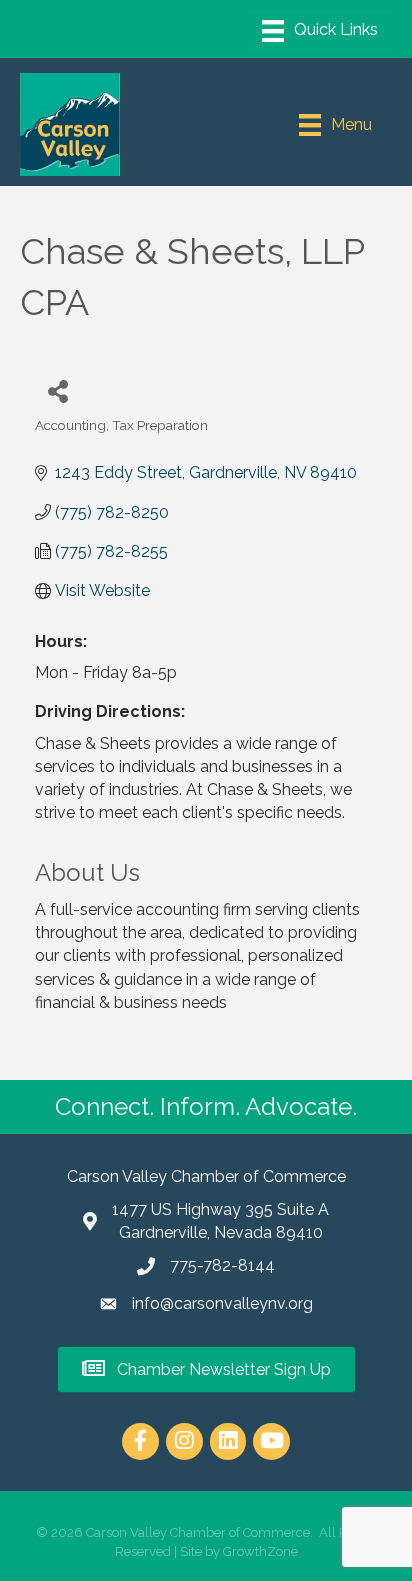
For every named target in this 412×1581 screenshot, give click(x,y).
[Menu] (320, 31)
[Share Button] (57, 390)
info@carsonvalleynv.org (222, 1303)
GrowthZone (260, 1551)
